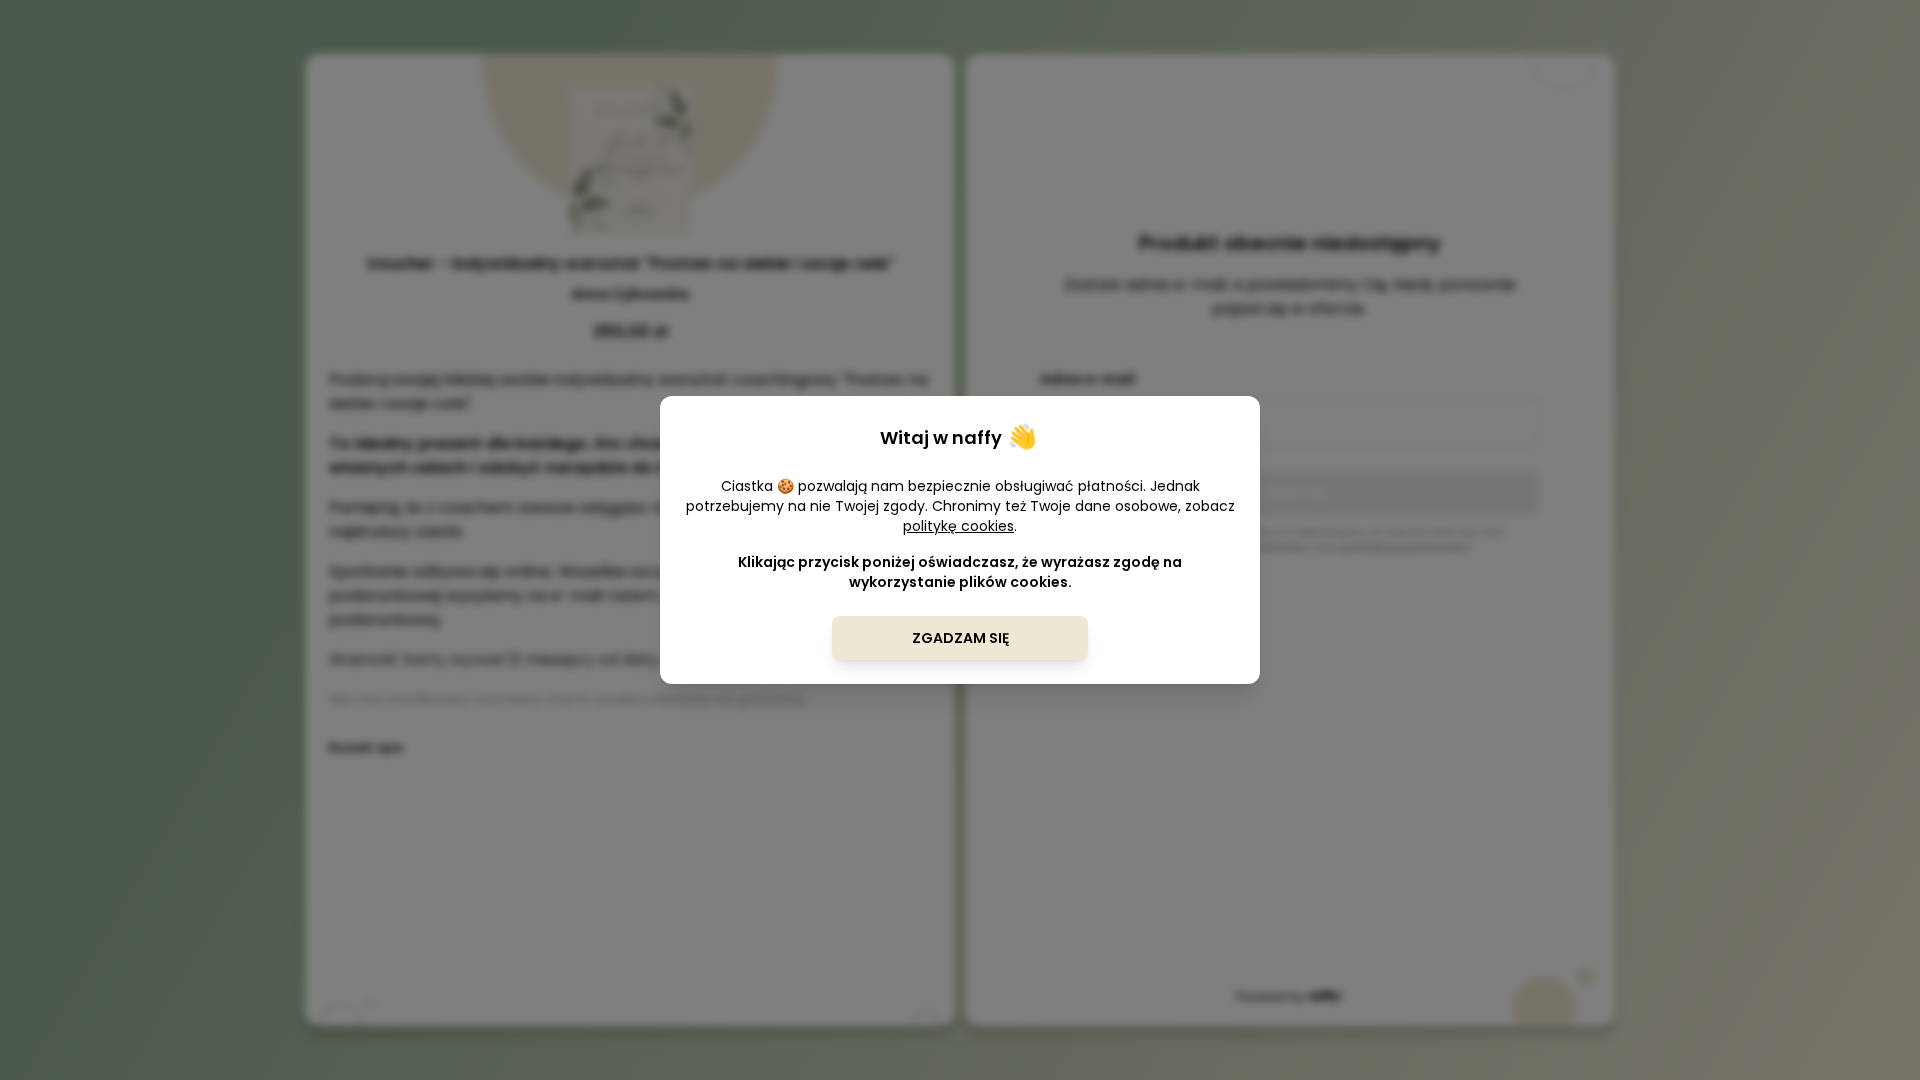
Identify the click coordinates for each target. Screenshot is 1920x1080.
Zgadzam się (960, 638)
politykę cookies (958, 526)
